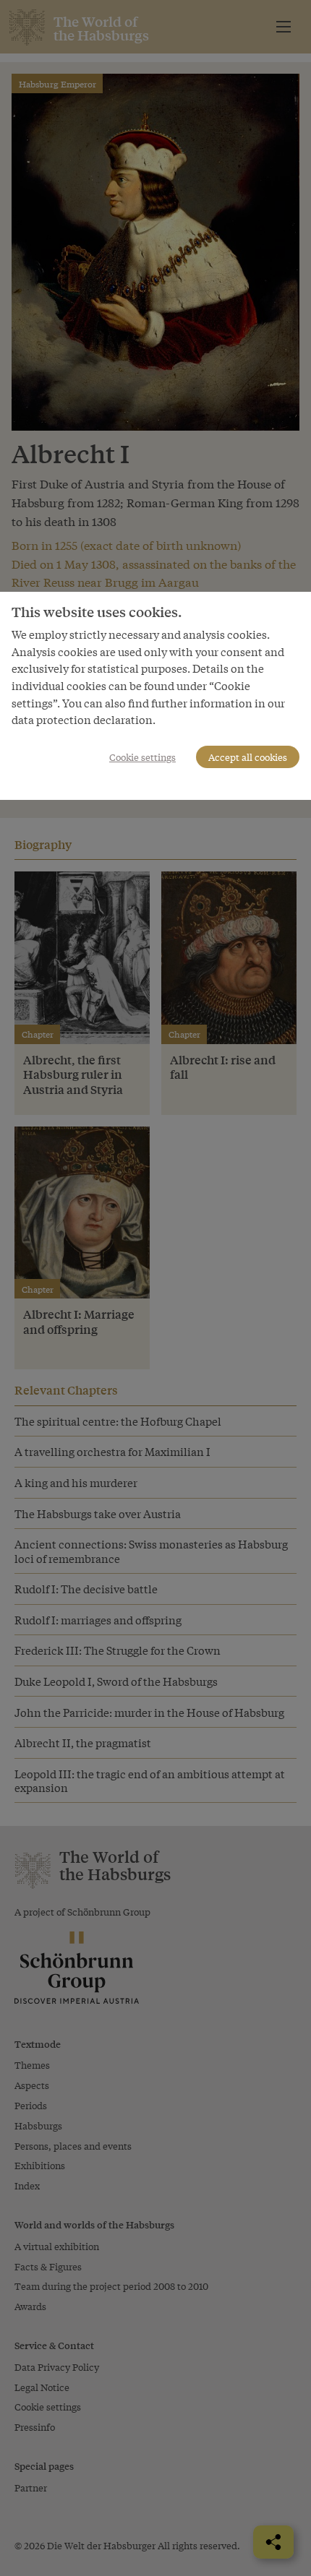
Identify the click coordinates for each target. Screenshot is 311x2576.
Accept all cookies (248, 757)
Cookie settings (142, 757)
